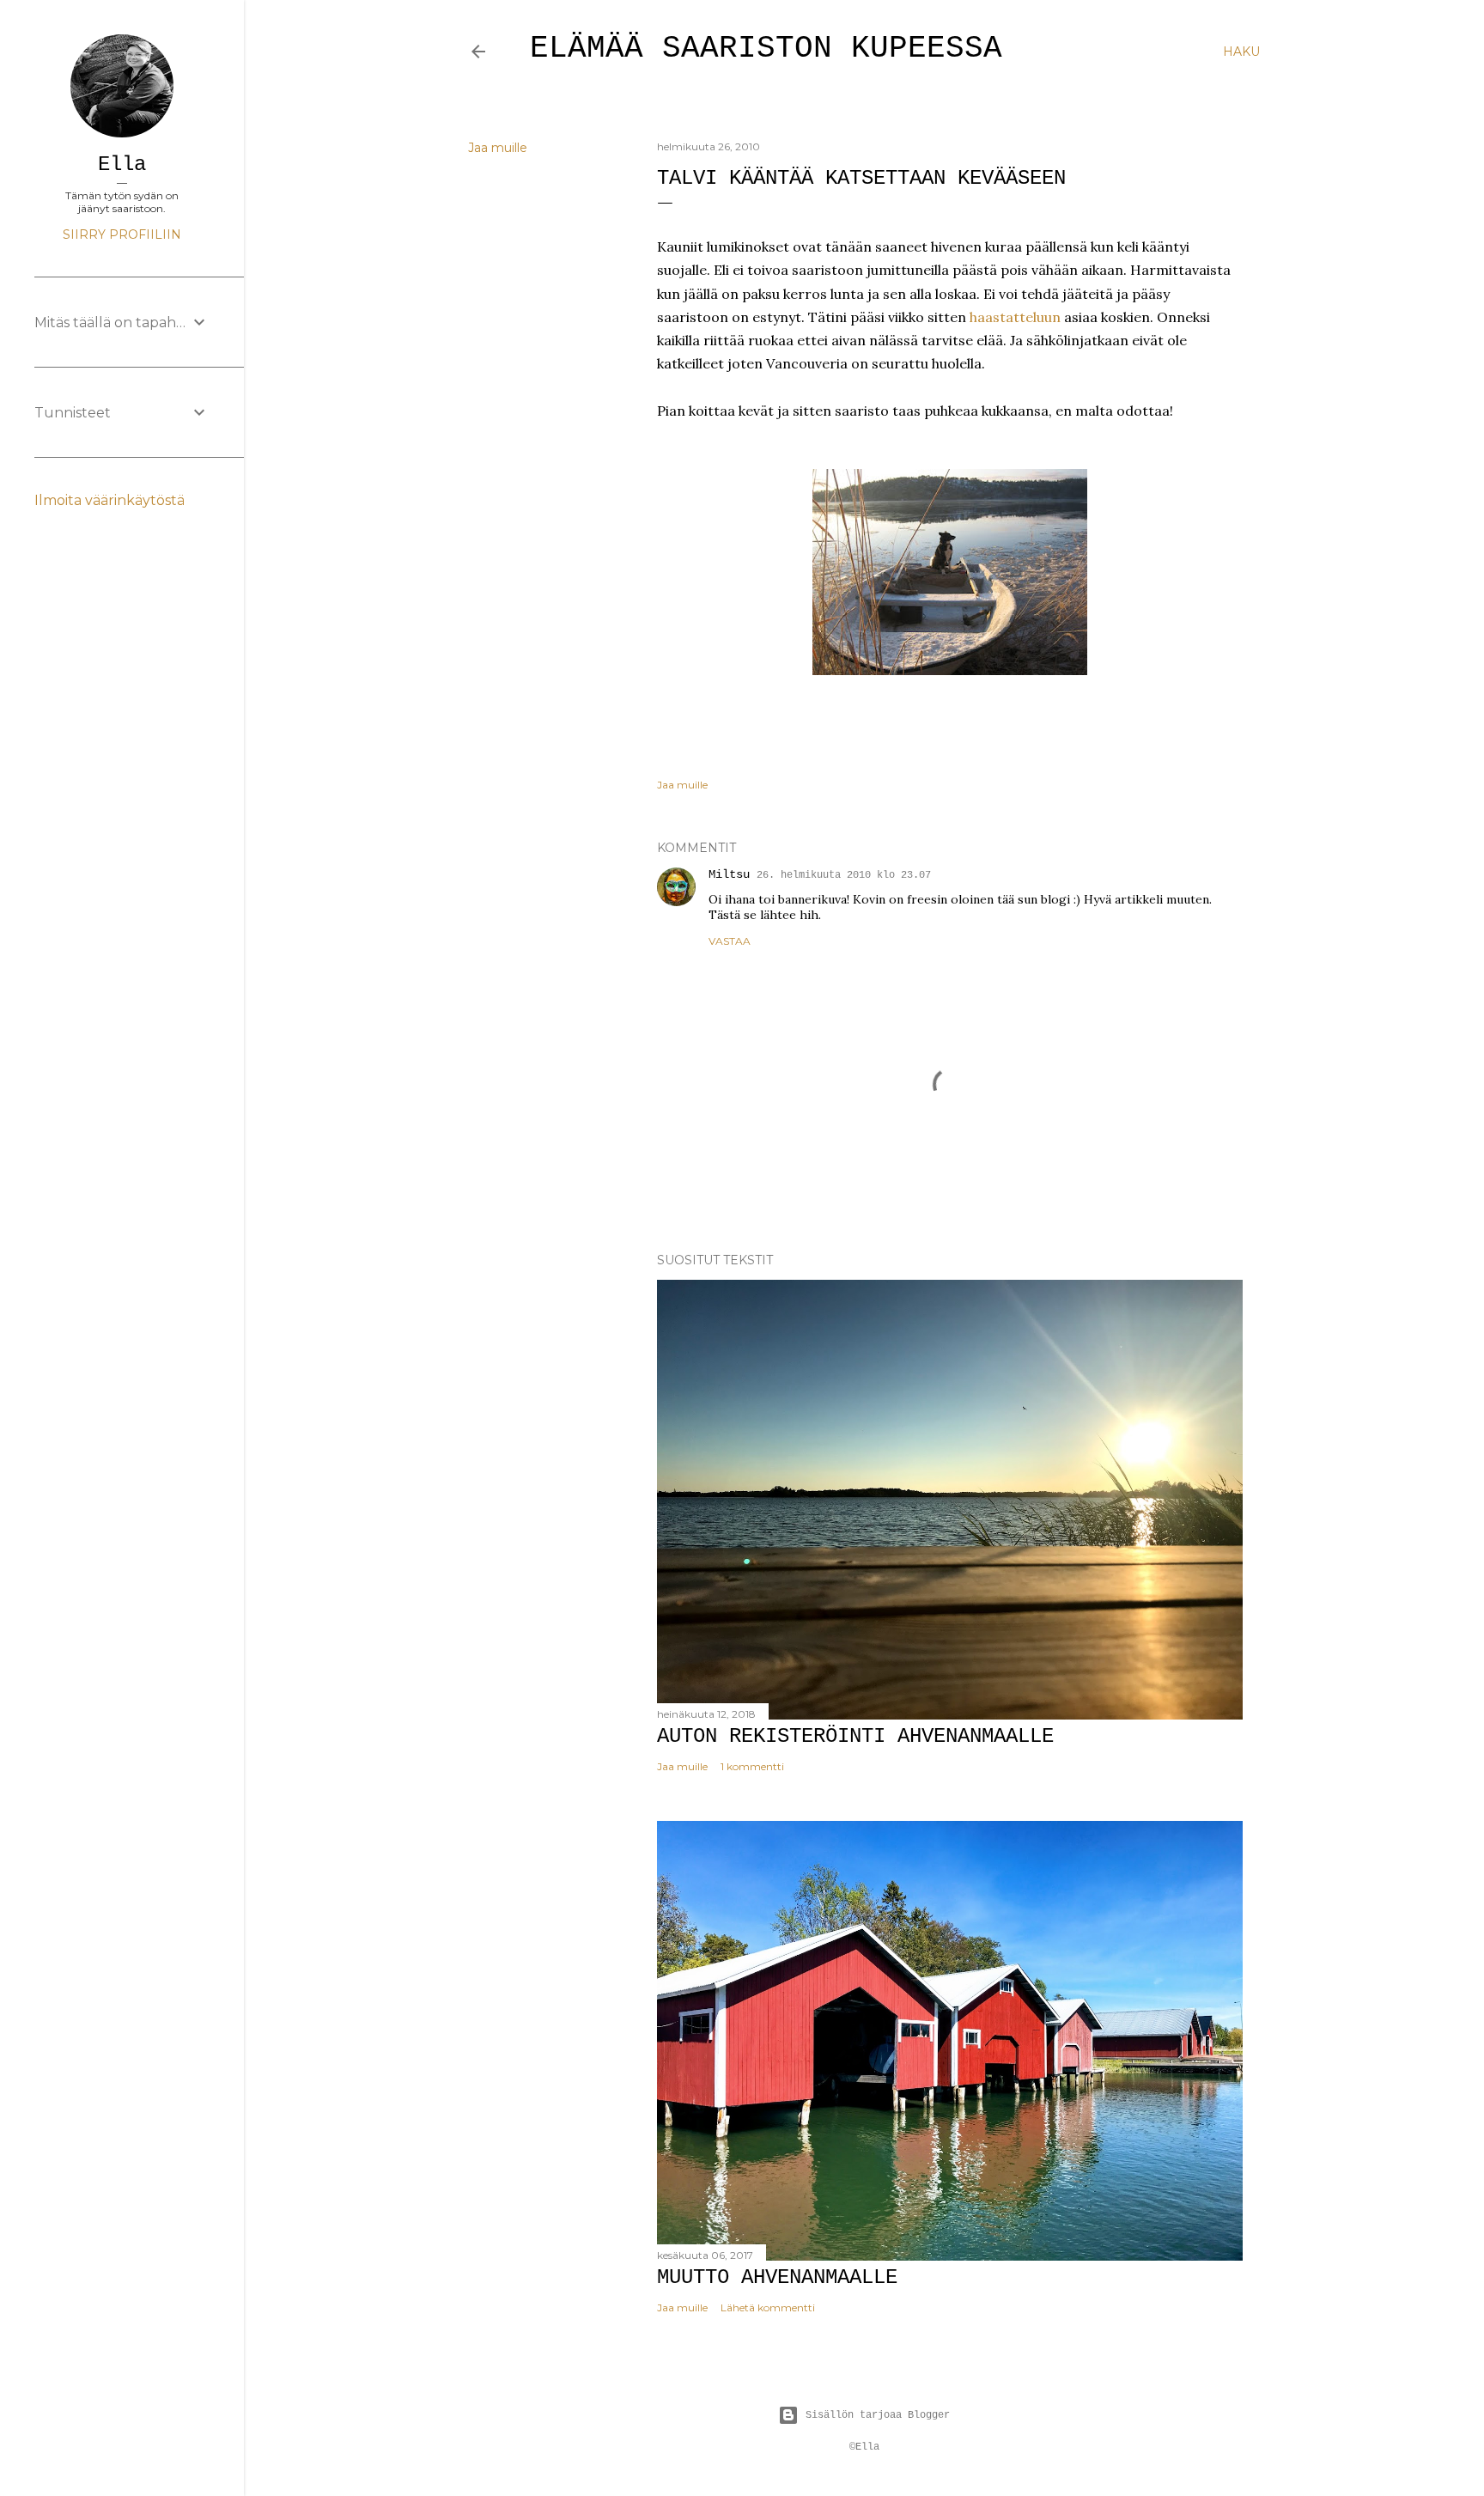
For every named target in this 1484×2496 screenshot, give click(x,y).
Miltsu (729, 874)
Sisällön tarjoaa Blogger (878, 2415)
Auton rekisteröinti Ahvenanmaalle (855, 1736)
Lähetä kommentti (768, 2307)
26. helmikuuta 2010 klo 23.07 (844, 875)
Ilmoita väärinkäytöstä (109, 500)
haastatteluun (1015, 317)
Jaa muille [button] (498, 148)
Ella (122, 164)
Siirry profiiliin (122, 234)
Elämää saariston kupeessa (766, 49)
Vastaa (730, 941)
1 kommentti (752, 1766)
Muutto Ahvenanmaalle (777, 2277)
